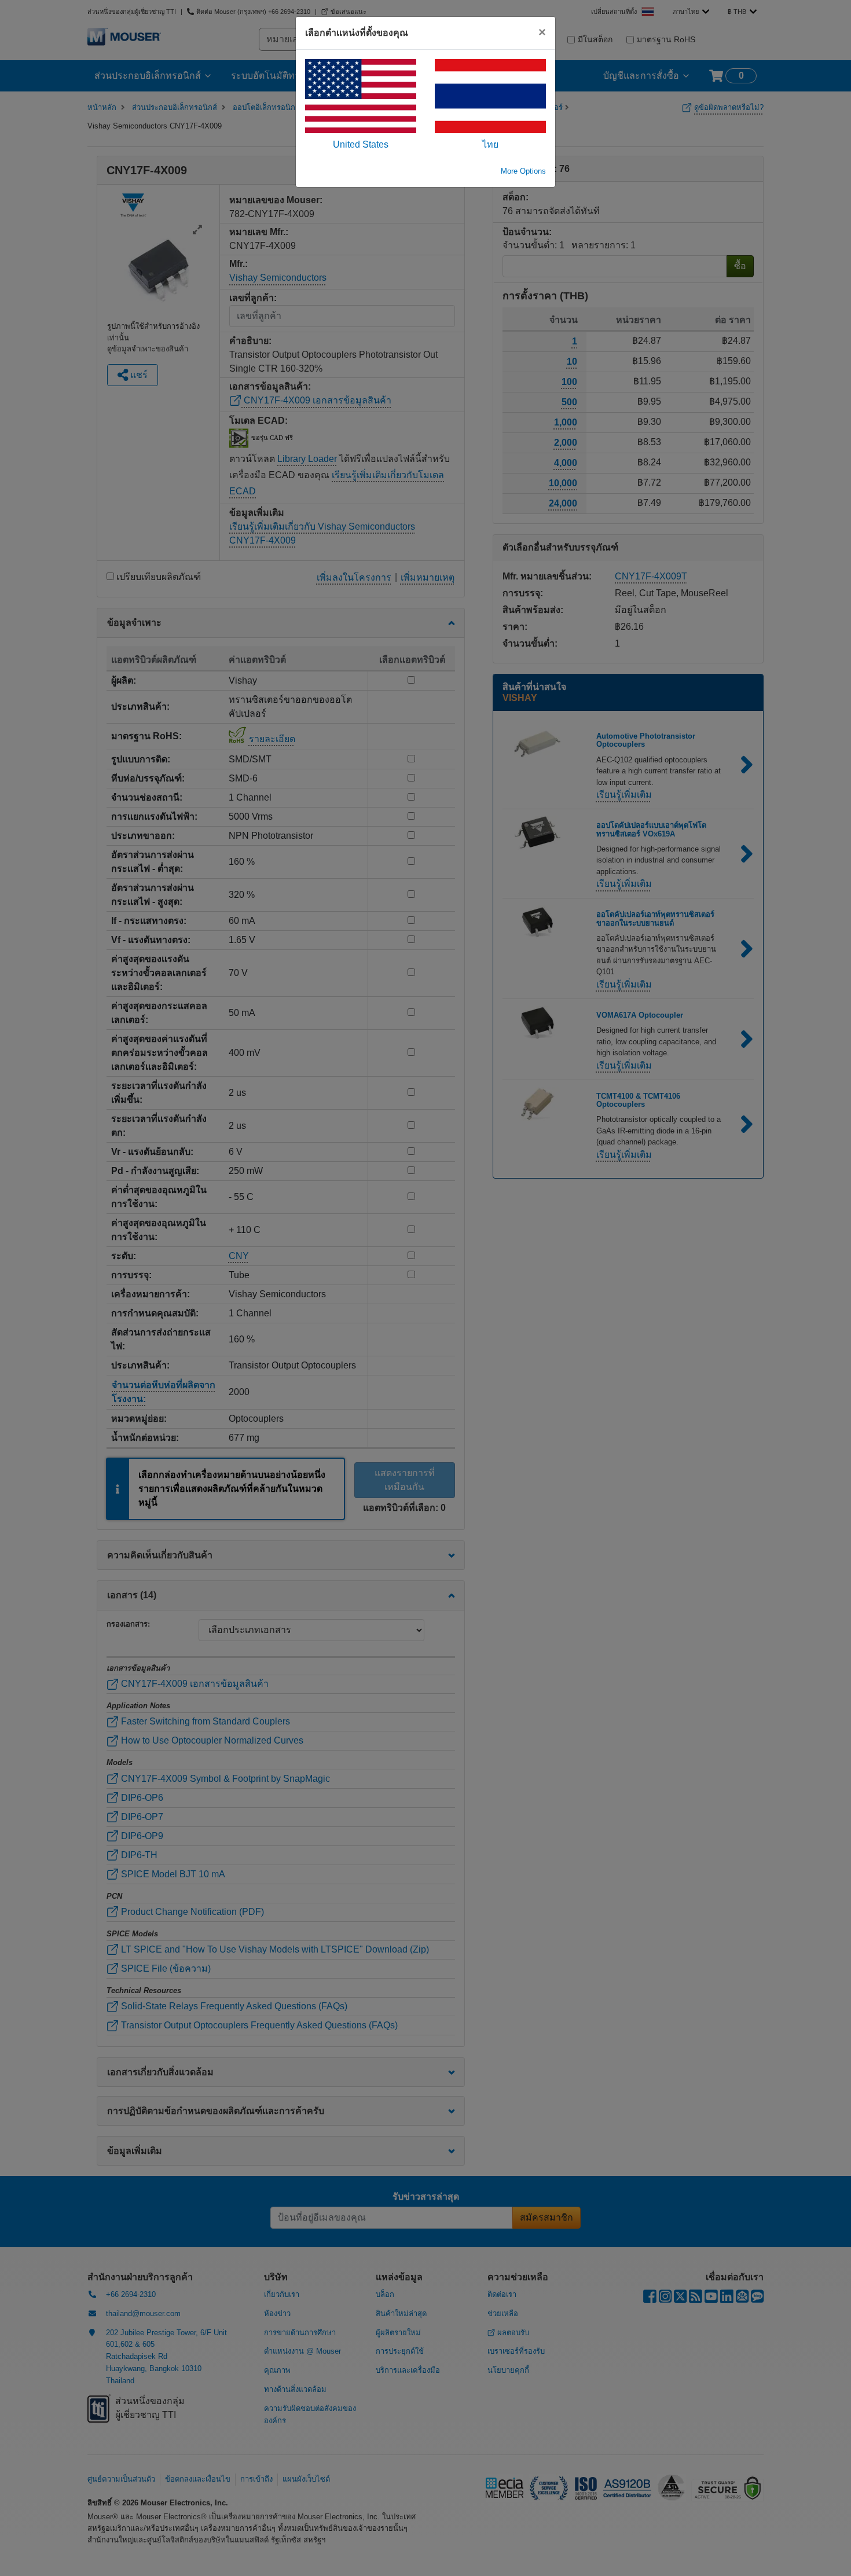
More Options (523, 171)
